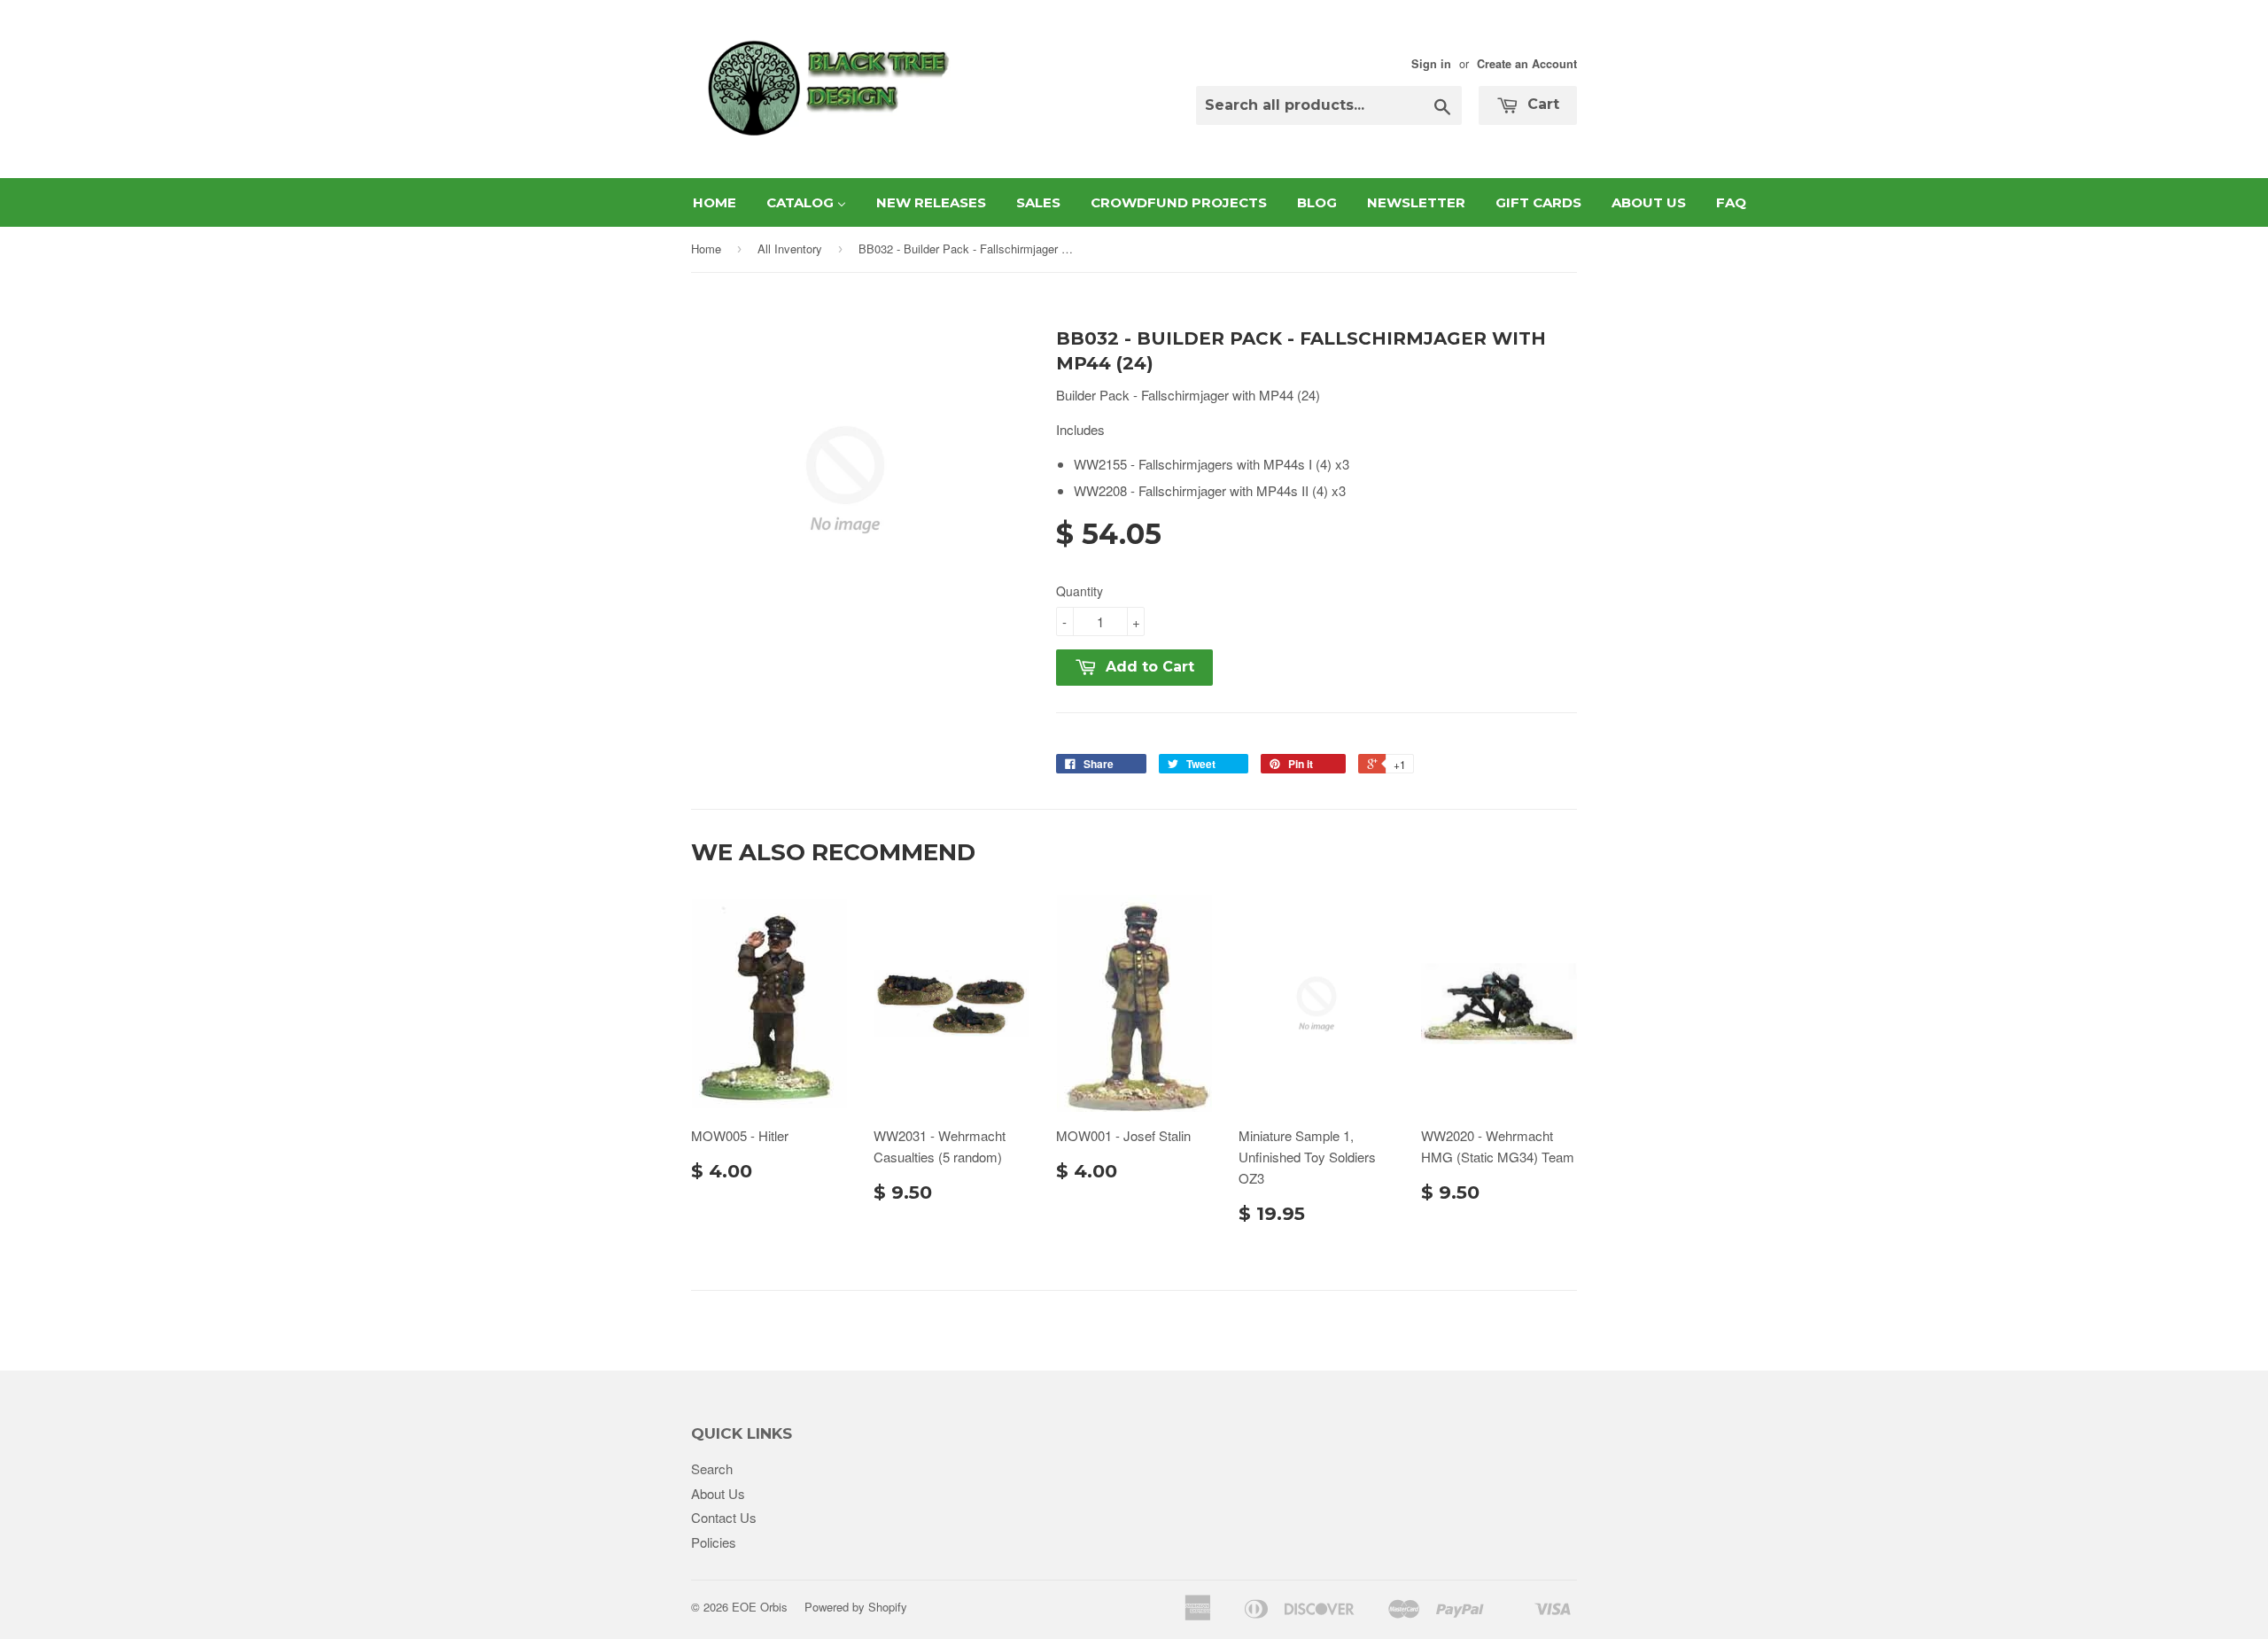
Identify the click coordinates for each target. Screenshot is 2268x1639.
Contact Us (724, 1517)
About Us (718, 1493)
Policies (714, 1542)
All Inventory (790, 249)
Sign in (1431, 64)
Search (712, 1468)
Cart (1541, 104)
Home (706, 249)
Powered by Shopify (856, 1607)
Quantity (1080, 591)
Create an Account (1527, 64)
